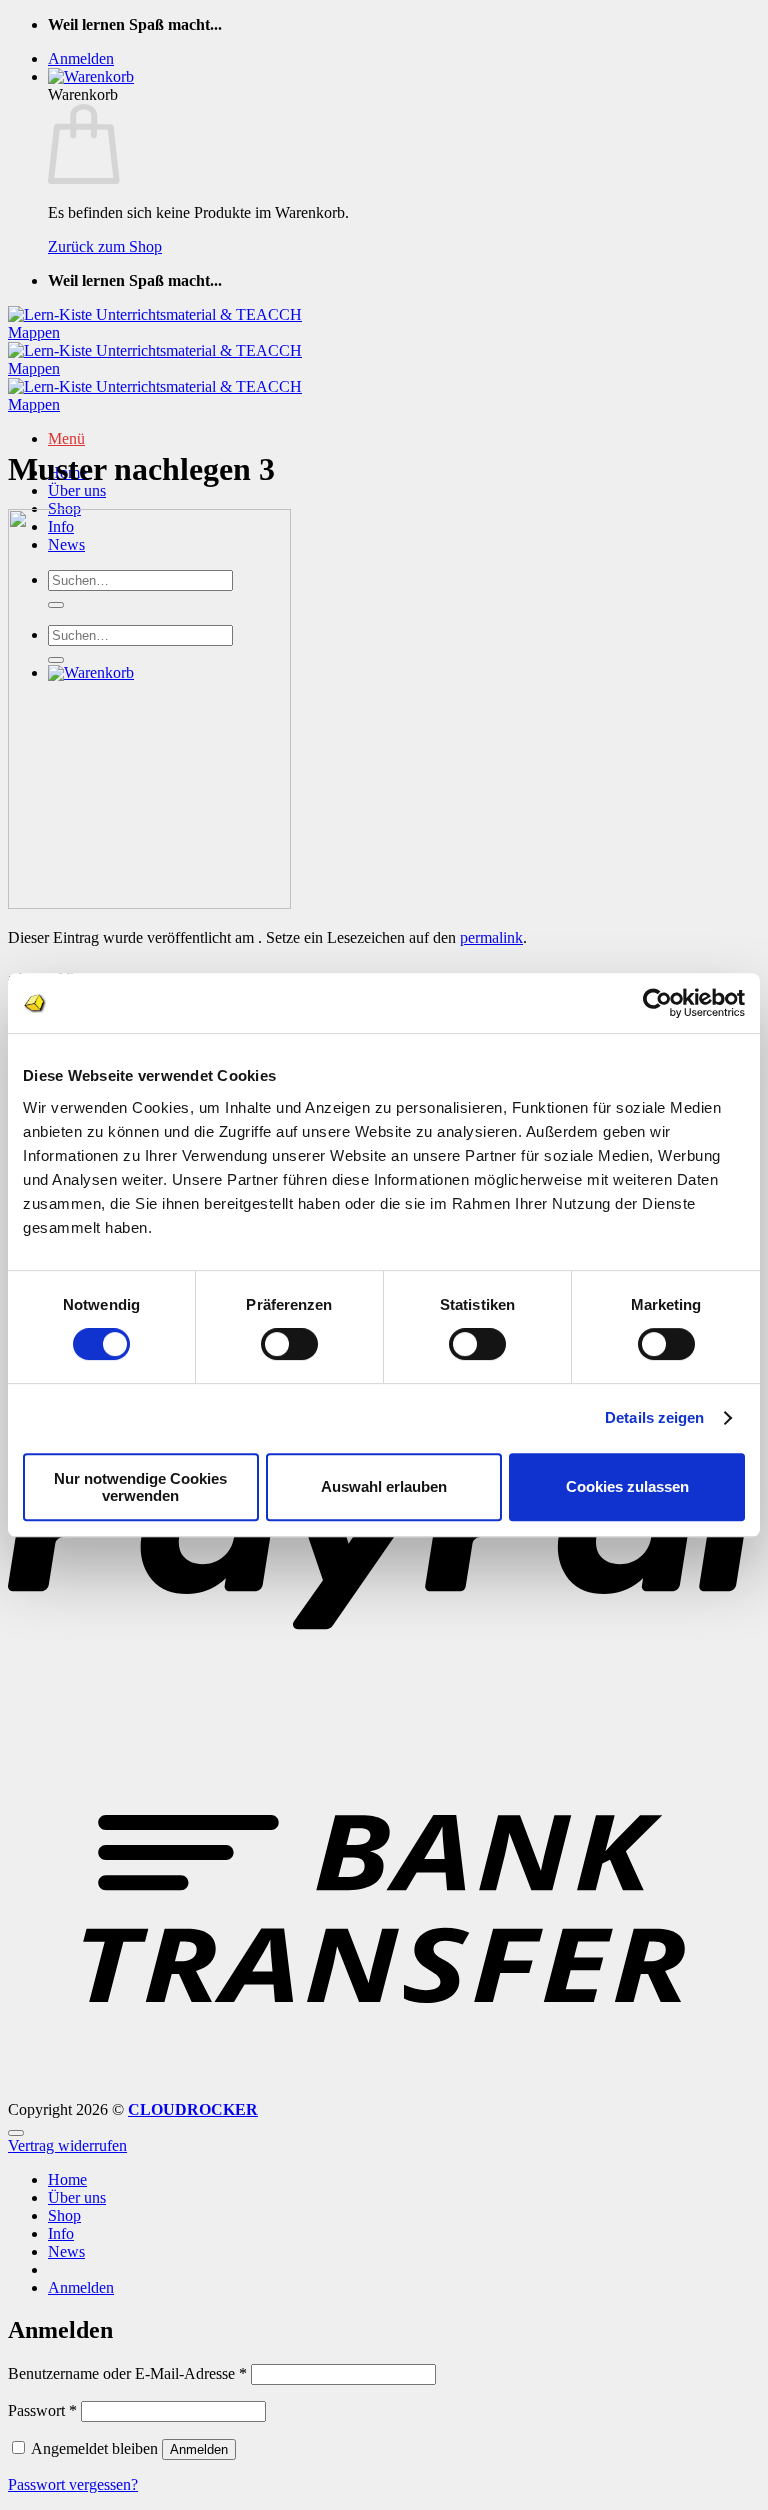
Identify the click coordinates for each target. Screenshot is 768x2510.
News (66, 2251)
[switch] (289, 1344)
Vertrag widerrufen (67, 2145)
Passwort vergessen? (73, 2484)
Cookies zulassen (627, 1486)
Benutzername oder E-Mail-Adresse (127, 2373)
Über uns (77, 490)
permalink (491, 937)
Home (67, 2179)
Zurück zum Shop (105, 246)
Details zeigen (654, 1417)
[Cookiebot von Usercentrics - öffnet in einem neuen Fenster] (657, 1003)
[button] (81, 58)
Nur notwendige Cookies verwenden (140, 1487)
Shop (64, 2215)
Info (61, 2233)
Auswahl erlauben (384, 1486)
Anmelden (199, 2449)
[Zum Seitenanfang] (16, 2133)
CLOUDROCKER (193, 2109)
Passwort (42, 2410)
